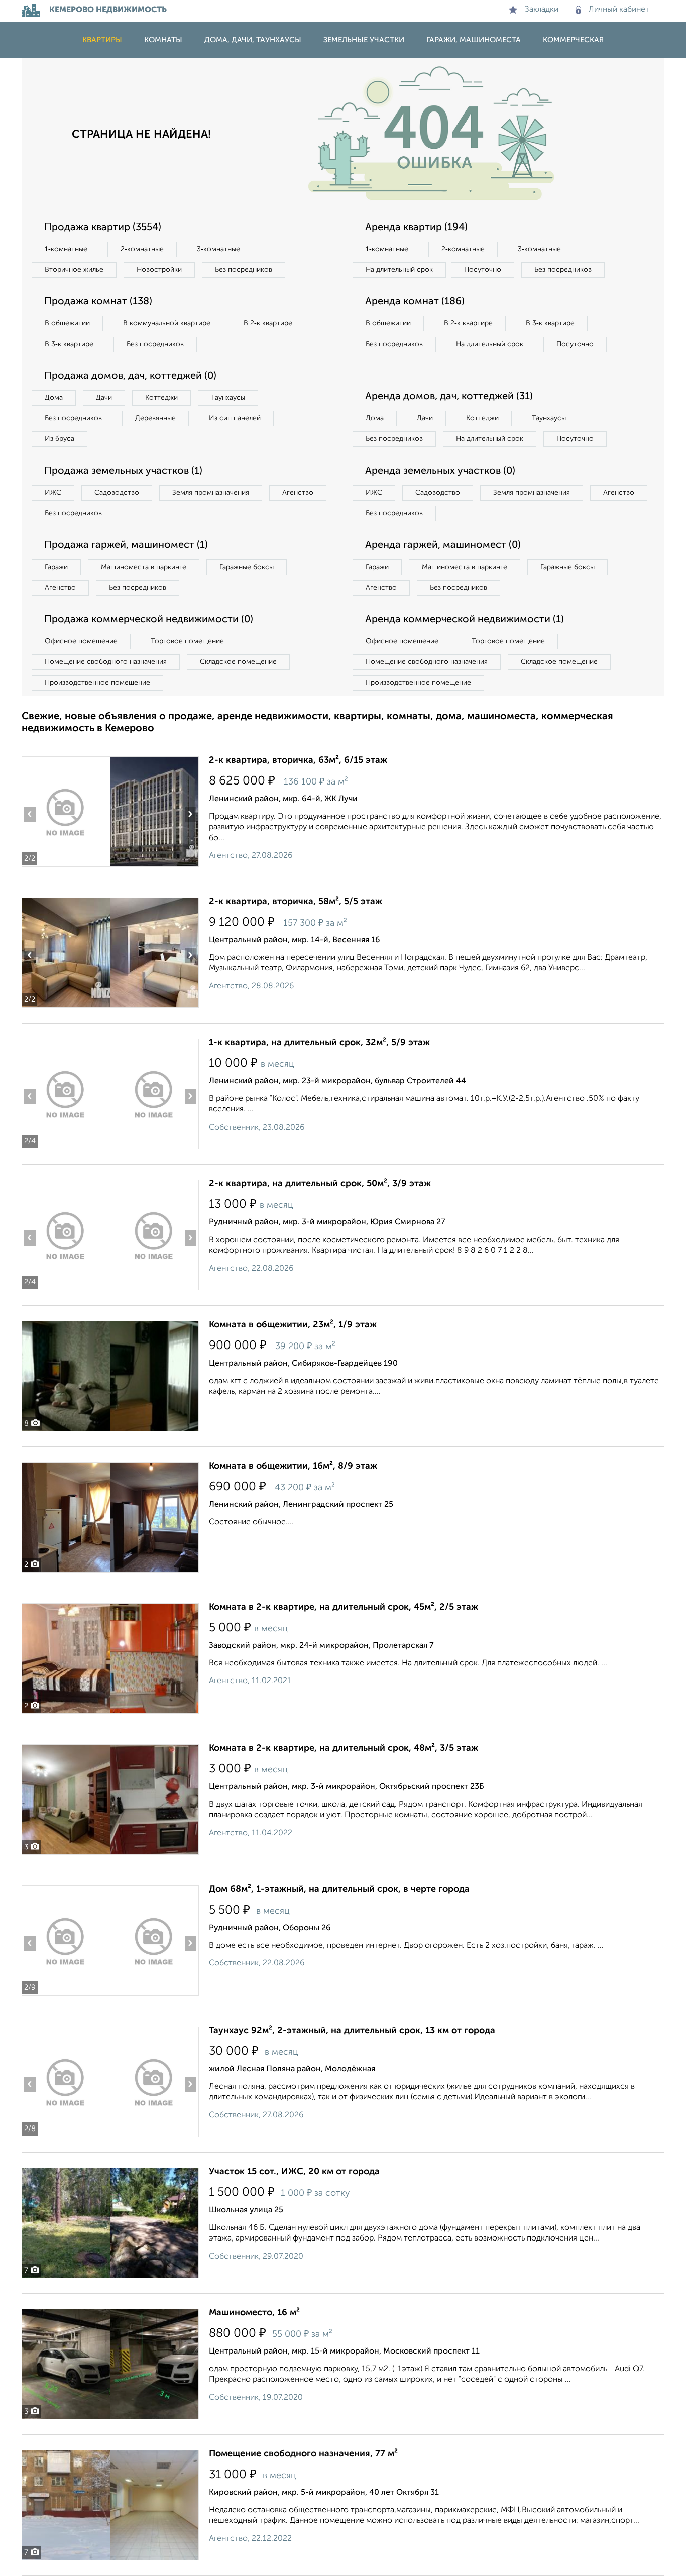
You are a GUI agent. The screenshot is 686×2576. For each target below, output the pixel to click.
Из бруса (60, 439)
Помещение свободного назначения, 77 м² (303, 2454)
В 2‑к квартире (268, 323)
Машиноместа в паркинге (144, 567)
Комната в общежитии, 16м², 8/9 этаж (293, 1466)
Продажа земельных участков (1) (123, 471)
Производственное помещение (97, 683)
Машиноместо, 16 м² (254, 2313)
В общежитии (67, 323)
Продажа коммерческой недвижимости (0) (149, 620)
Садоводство (117, 493)
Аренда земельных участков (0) (440, 471)
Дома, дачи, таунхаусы (253, 40)
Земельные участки (364, 40)
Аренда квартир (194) (416, 228)
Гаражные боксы (247, 567)
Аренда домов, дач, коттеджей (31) (449, 397)
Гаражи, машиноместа (474, 40)
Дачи (104, 398)
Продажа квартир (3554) (103, 228)
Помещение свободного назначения (106, 662)
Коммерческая (573, 40)
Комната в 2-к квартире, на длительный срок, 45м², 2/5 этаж (344, 1607)
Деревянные (155, 418)
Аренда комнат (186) (415, 302)
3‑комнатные (218, 249)
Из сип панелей (235, 418)
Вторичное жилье (74, 270)
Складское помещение (238, 662)
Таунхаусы (228, 398)
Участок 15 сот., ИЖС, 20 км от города (294, 2172)
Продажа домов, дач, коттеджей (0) (130, 376)
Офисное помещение (81, 641)
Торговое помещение (187, 641)
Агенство (298, 493)
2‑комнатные (142, 249)
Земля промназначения (211, 493)
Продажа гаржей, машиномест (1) (126, 545)
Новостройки (159, 270)
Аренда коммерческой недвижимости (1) (465, 620)
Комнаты (163, 40)
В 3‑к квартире (69, 344)
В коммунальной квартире (167, 323)
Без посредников (244, 270)
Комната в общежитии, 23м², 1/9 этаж (293, 1325)
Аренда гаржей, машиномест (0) (443, 545)
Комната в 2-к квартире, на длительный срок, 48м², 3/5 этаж (344, 1748)
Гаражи (56, 567)
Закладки (542, 10)
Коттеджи (161, 398)
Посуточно (483, 270)
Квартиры (102, 40)
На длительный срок (399, 270)
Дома (54, 398)
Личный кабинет (619, 10)
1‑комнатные (66, 249)
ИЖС (53, 493)
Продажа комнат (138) (98, 302)
